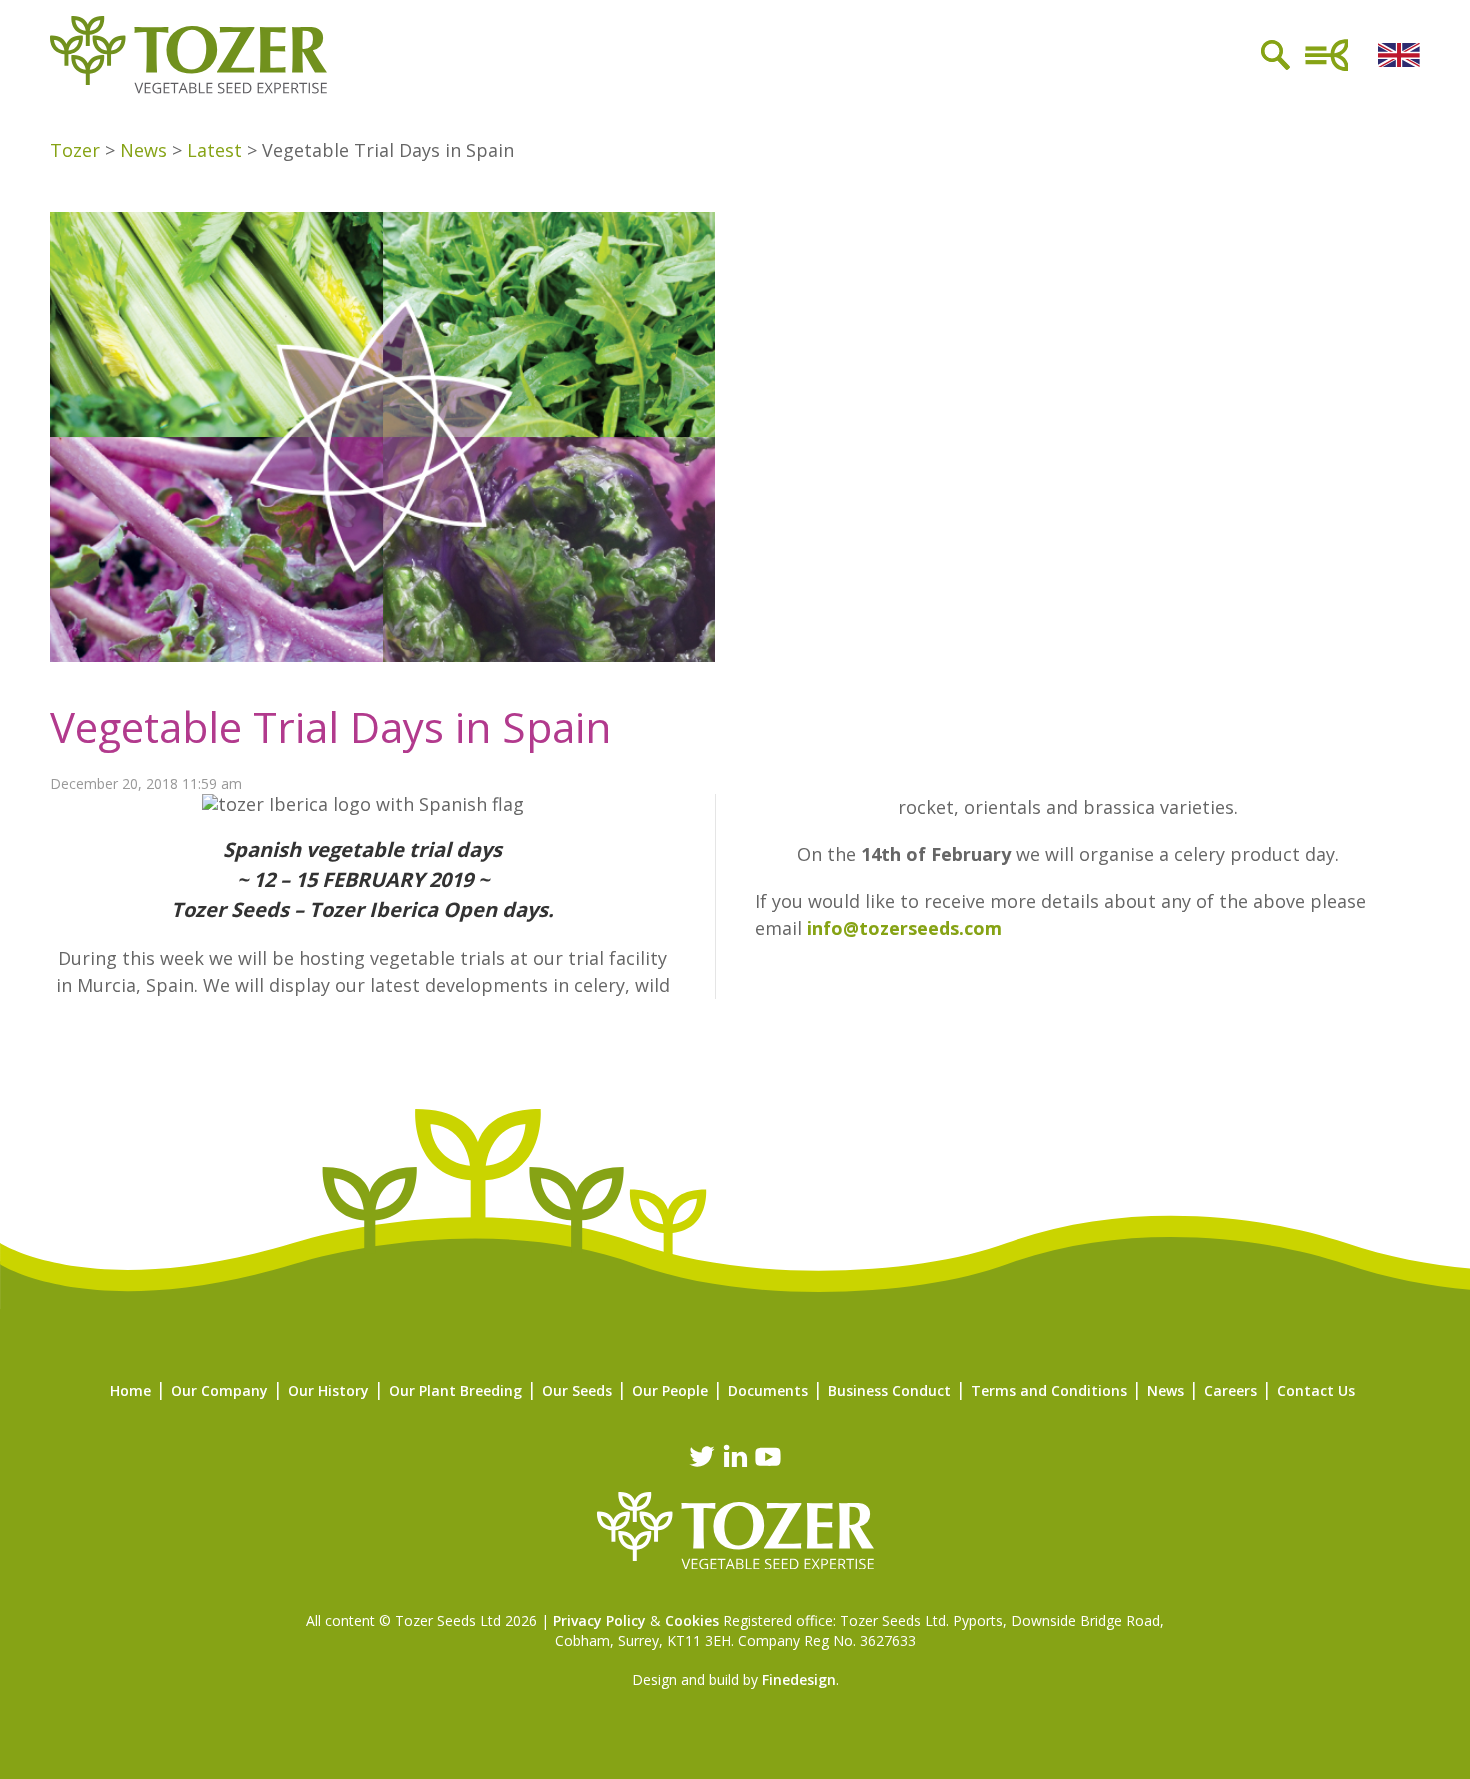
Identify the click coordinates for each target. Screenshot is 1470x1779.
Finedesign (799, 1679)
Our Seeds (577, 1390)
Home (130, 1390)
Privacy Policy (599, 1620)
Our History (328, 1390)
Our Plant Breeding (455, 1390)
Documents (768, 1390)
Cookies (692, 1620)
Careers (1230, 1390)
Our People (670, 1390)
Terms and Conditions (1049, 1390)
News (1165, 1390)
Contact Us (1316, 1390)
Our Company (219, 1390)
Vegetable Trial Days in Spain (330, 726)
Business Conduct (889, 1390)
